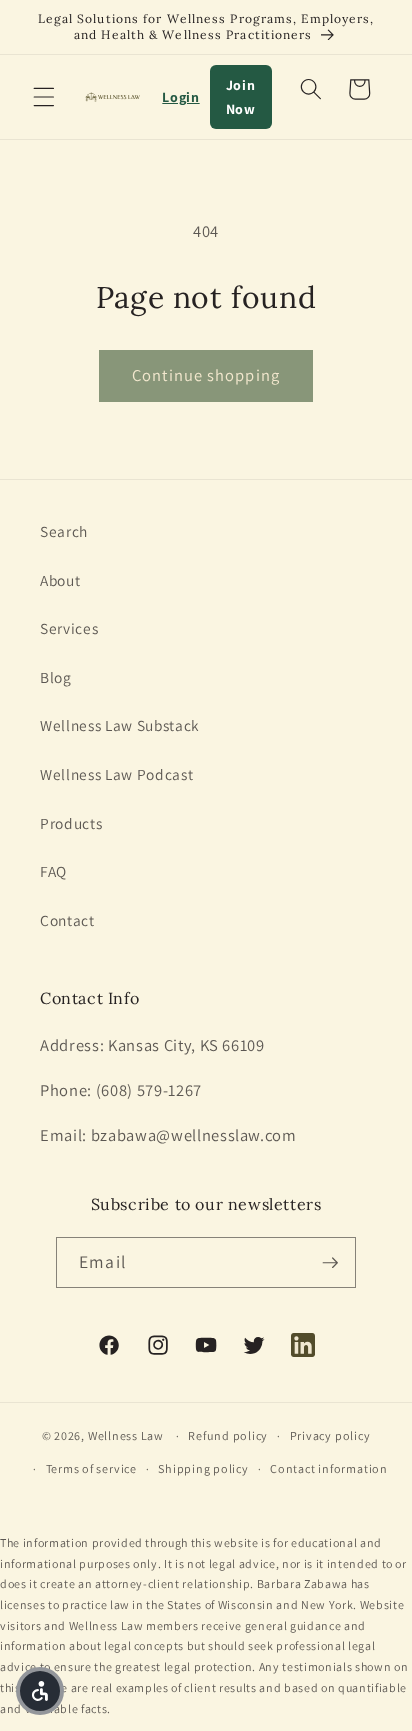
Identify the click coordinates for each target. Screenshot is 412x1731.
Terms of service (91, 1468)
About (60, 580)
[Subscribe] (330, 1263)
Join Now (241, 97)
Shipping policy (203, 1468)
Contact (67, 920)
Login (180, 97)
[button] (44, 97)
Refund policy (228, 1435)
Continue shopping (206, 375)
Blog (56, 677)
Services (69, 628)
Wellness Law (126, 1435)
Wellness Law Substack (120, 725)
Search (64, 531)
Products (71, 823)
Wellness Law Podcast (116, 774)
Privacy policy (330, 1435)
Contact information (329, 1468)
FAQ (53, 871)
